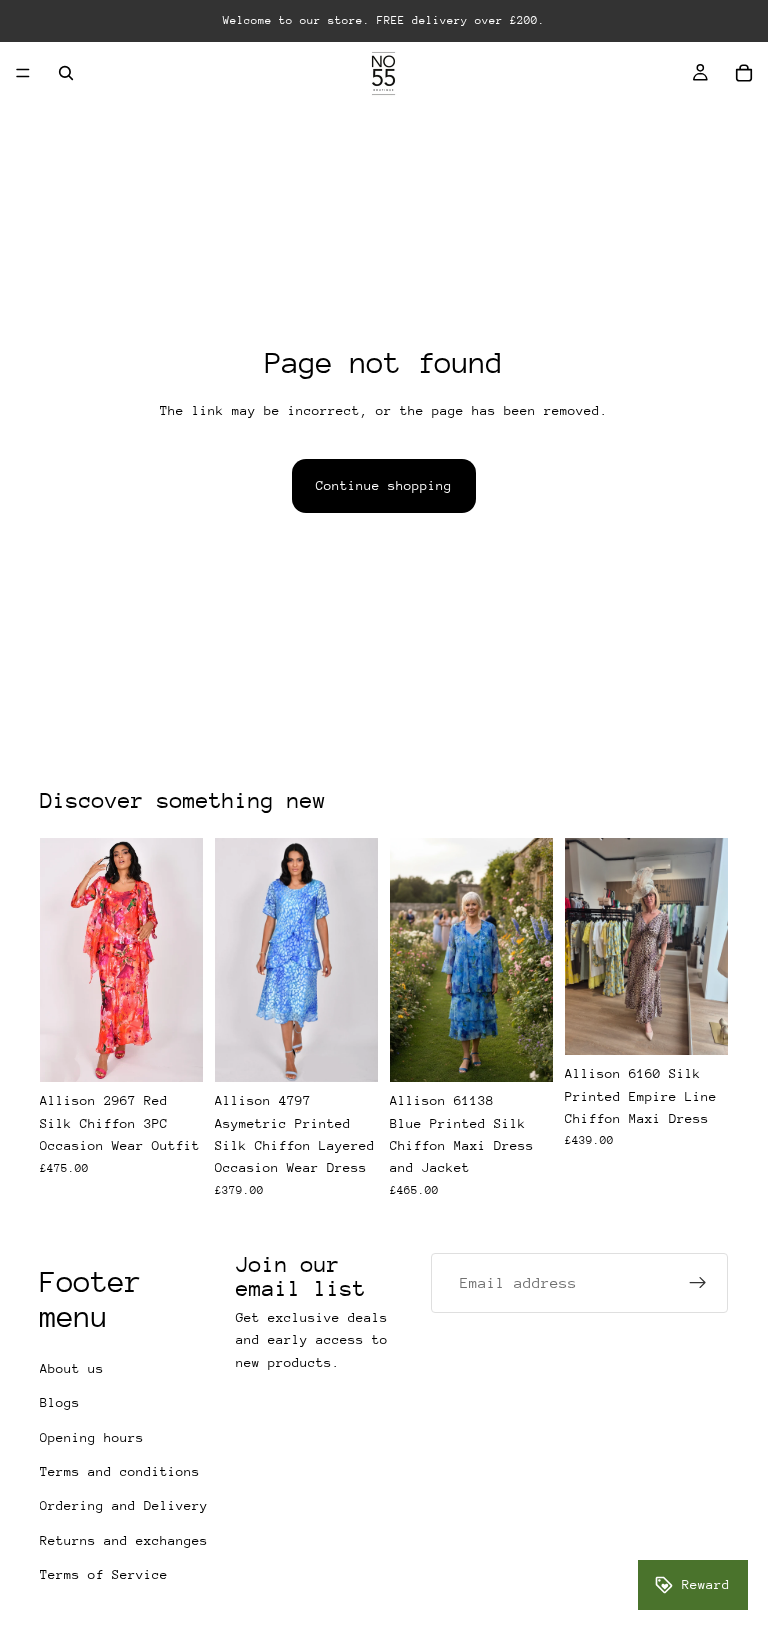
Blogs (60, 1402)
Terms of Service (104, 1574)
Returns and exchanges (124, 1540)
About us (72, 1368)
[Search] (66, 73)
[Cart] (744, 73)
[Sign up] (698, 1283)
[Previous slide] (587, 946)
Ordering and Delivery (124, 1505)
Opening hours (92, 1436)
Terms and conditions (120, 1471)
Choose (189, 1050)
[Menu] (23, 73)
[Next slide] (706, 946)
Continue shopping (384, 485)
